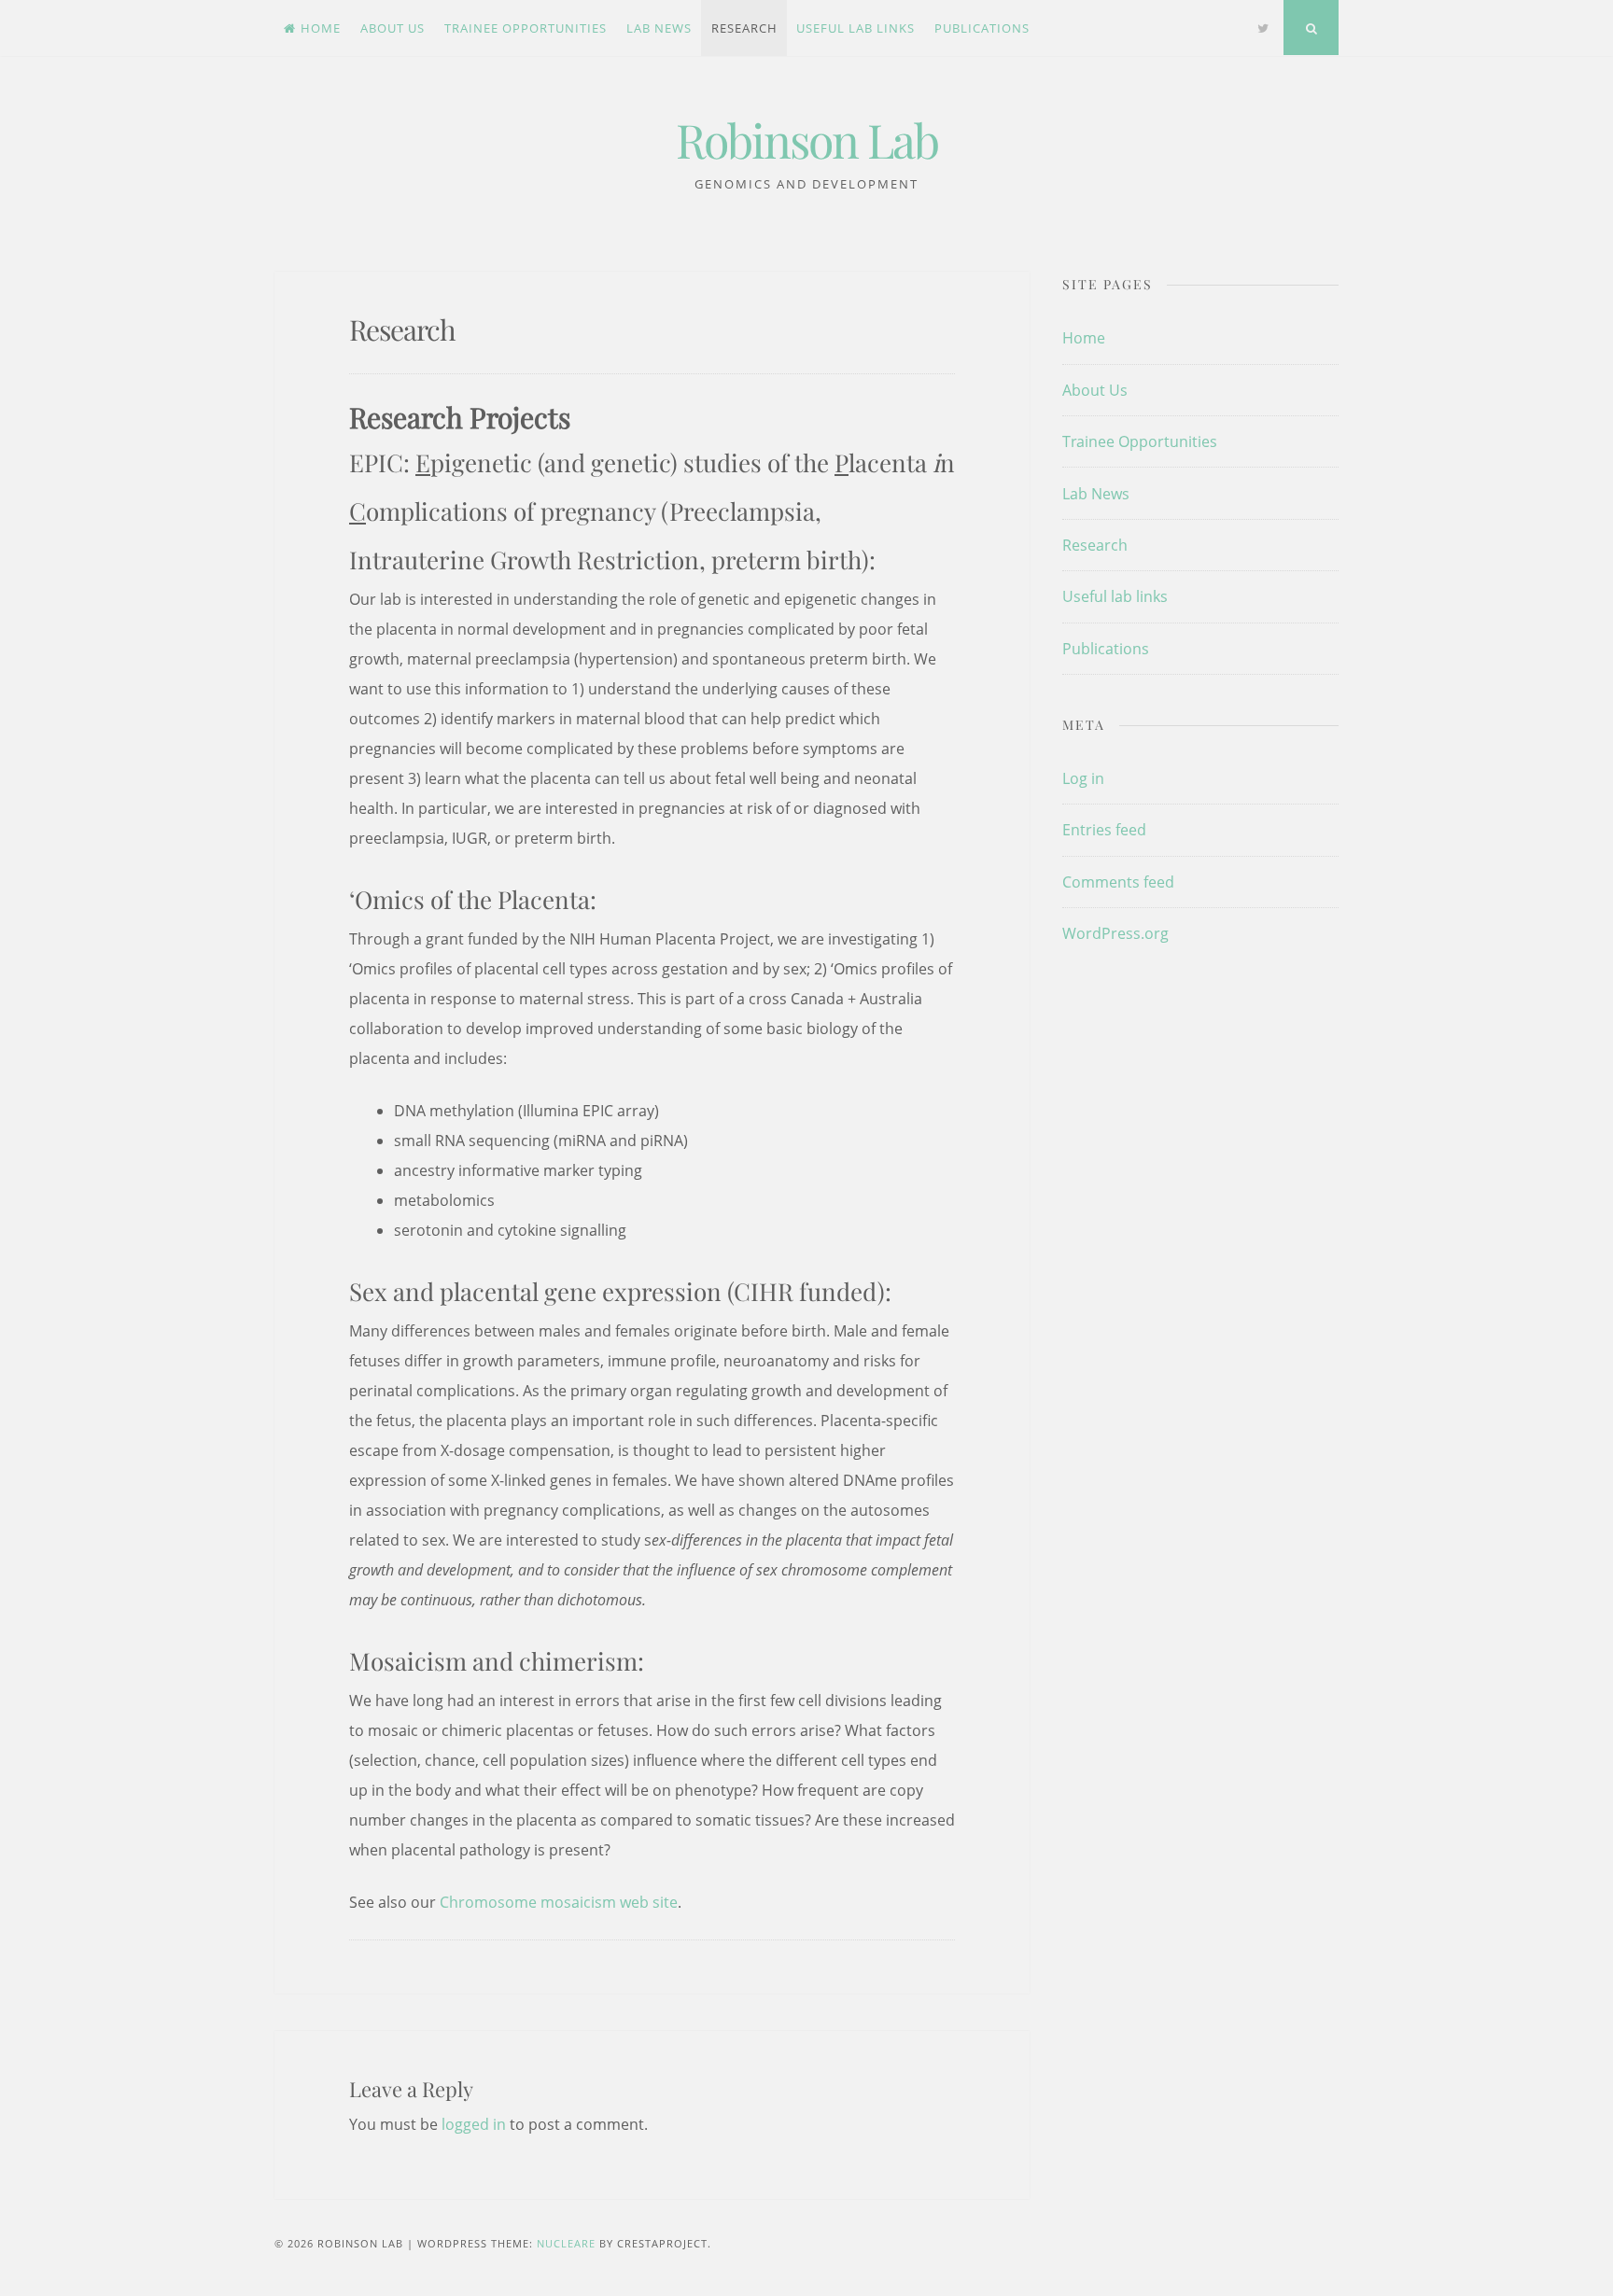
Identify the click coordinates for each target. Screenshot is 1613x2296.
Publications (982, 28)
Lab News (659, 28)
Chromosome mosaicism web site (559, 1902)
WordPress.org (1115, 933)
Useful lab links (856, 28)
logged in (474, 2124)
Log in (1083, 778)
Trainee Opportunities (526, 28)
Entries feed (1104, 830)
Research (744, 28)
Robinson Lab (807, 140)
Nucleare (566, 2243)
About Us (393, 28)
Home (321, 28)
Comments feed (1118, 882)
